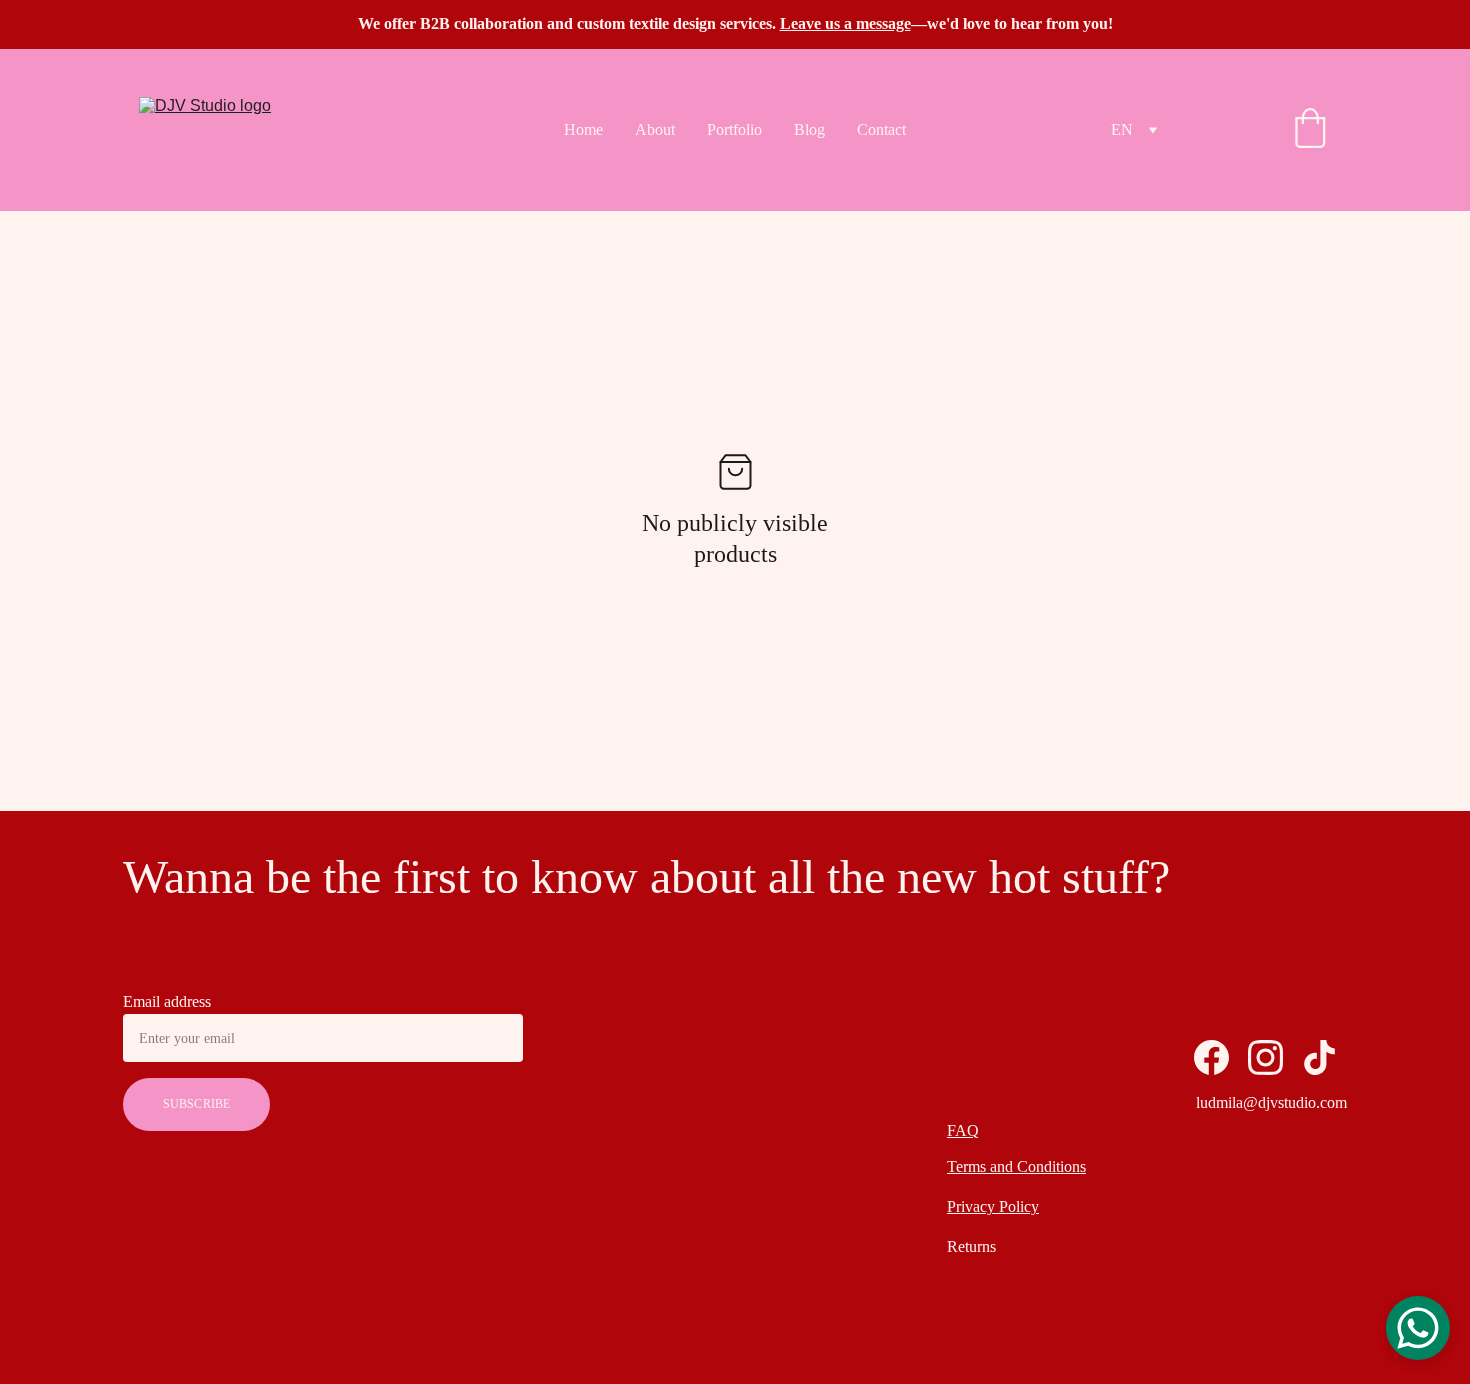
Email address (167, 1001)
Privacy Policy (993, 1206)
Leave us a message (845, 23)
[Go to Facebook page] (1211, 1057)
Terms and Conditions (1016, 1166)
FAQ (963, 1130)
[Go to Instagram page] (1265, 1057)
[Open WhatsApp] (1418, 1328)
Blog (809, 129)
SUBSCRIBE (196, 1104)
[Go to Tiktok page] (1319, 1057)
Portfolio (734, 129)
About (655, 129)
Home (583, 129)
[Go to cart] (1310, 130)
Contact (881, 129)
